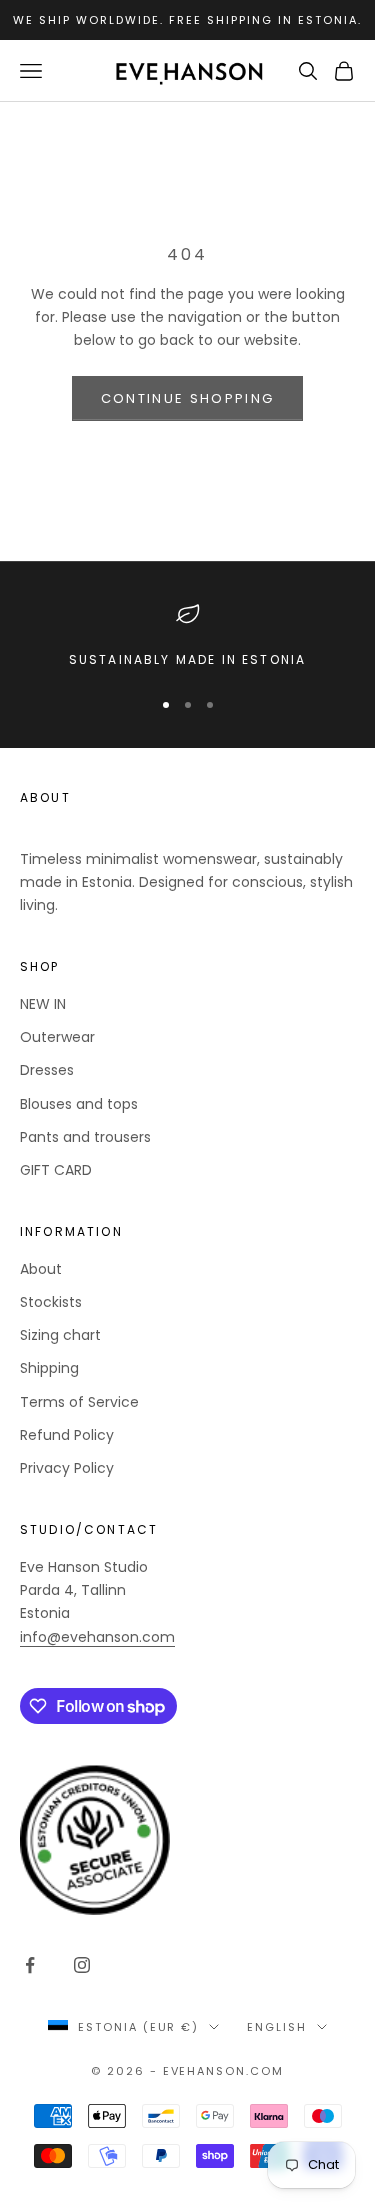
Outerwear (57, 1037)
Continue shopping (188, 398)
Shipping (49, 1368)
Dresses (47, 1070)
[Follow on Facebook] (30, 1965)
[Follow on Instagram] (82, 1965)
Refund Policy (67, 1435)
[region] (187, 636)
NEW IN (43, 1004)
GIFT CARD (56, 1170)
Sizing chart (60, 1335)
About (41, 1269)
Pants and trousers (85, 1137)
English (277, 2027)
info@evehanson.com (97, 1637)
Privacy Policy (67, 1468)
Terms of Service (79, 1402)
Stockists (51, 1302)
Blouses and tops (79, 1104)
